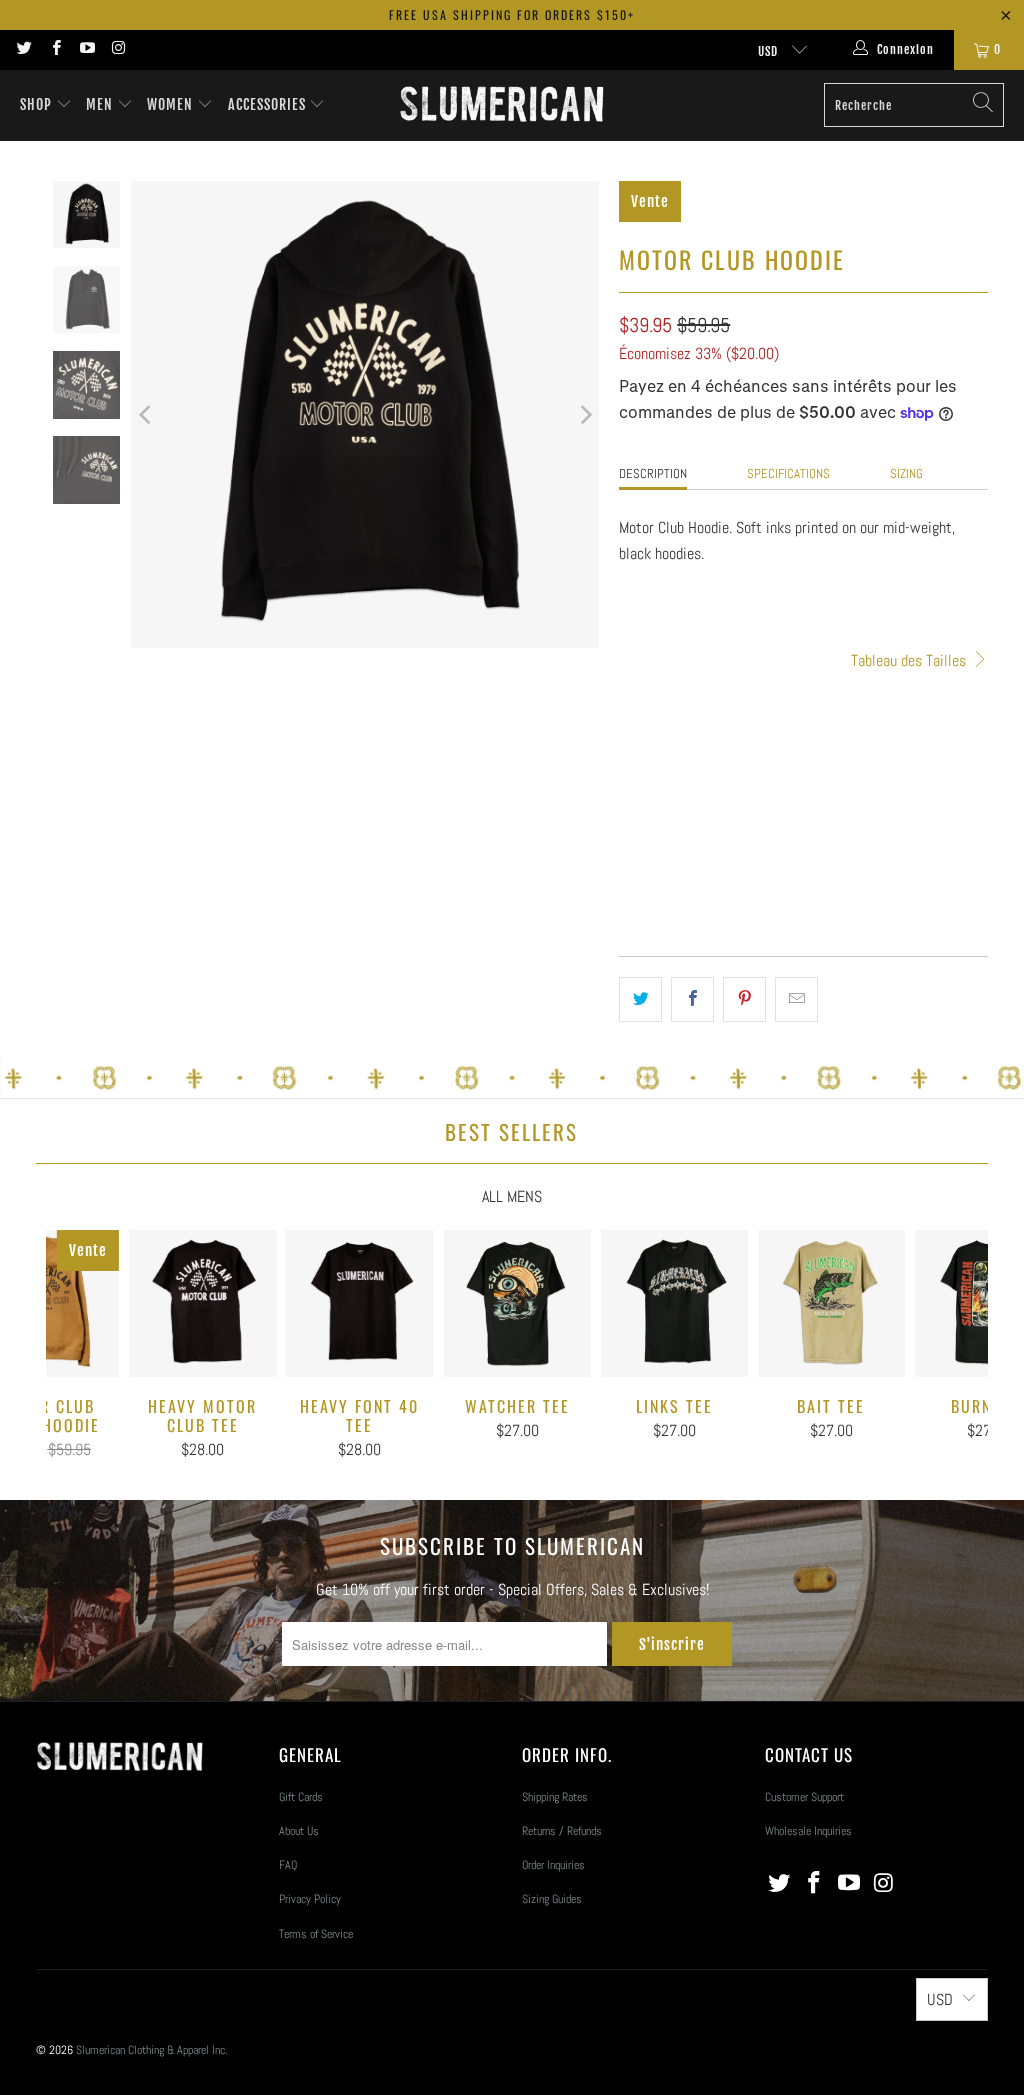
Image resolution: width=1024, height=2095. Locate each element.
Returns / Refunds (562, 1831)
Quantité (641, 796)
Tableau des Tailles (910, 660)
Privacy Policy (310, 1899)
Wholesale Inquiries (808, 1831)
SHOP (36, 104)
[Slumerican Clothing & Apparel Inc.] (501, 105)
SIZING (906, 473)
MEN (101, 104)
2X (831, 735)
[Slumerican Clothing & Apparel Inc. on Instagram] (117, 50)
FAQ (288, 1865)
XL (783, 735)
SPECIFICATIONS (788, 473)
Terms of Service (316, 1934)
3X (879, 735)
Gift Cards (301, 1797)
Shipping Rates (555, 1797)
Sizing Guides (552, 1899)
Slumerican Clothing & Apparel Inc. (152, 2050)
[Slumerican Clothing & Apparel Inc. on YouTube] (86, 50)
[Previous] (146, 415)
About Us (299, 1831)
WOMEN (172, 104)
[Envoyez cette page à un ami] (796, 1000)
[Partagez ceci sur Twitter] (640, 1000)
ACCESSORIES (269, 104)
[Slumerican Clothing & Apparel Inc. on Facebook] (54, 50)
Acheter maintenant (893, 892)
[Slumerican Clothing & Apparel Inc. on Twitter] (23, 50)
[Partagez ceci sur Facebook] (692, 1000)
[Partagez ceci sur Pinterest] (744, 1000)
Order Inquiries (553, 1865)
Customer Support (804, 1797)
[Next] (584, 415)
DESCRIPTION (653, 473)
